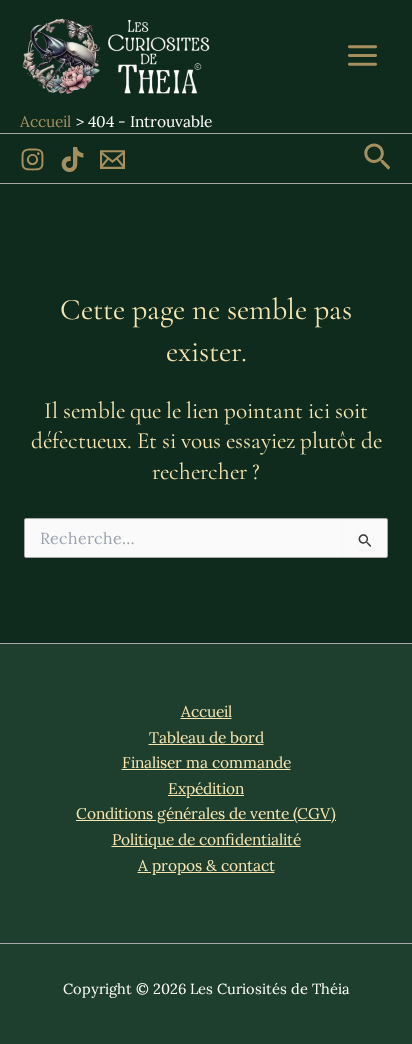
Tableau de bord (206, 737)
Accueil (206, 711)
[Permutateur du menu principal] (363, 55)
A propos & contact (206, 865)
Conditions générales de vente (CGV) (206, 813)
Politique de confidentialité (206, 839)
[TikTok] (72, 159)
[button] (377, 158)
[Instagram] (32, 159)
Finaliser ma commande (206, 762)
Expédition (206, 788)
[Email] (112, 159)
